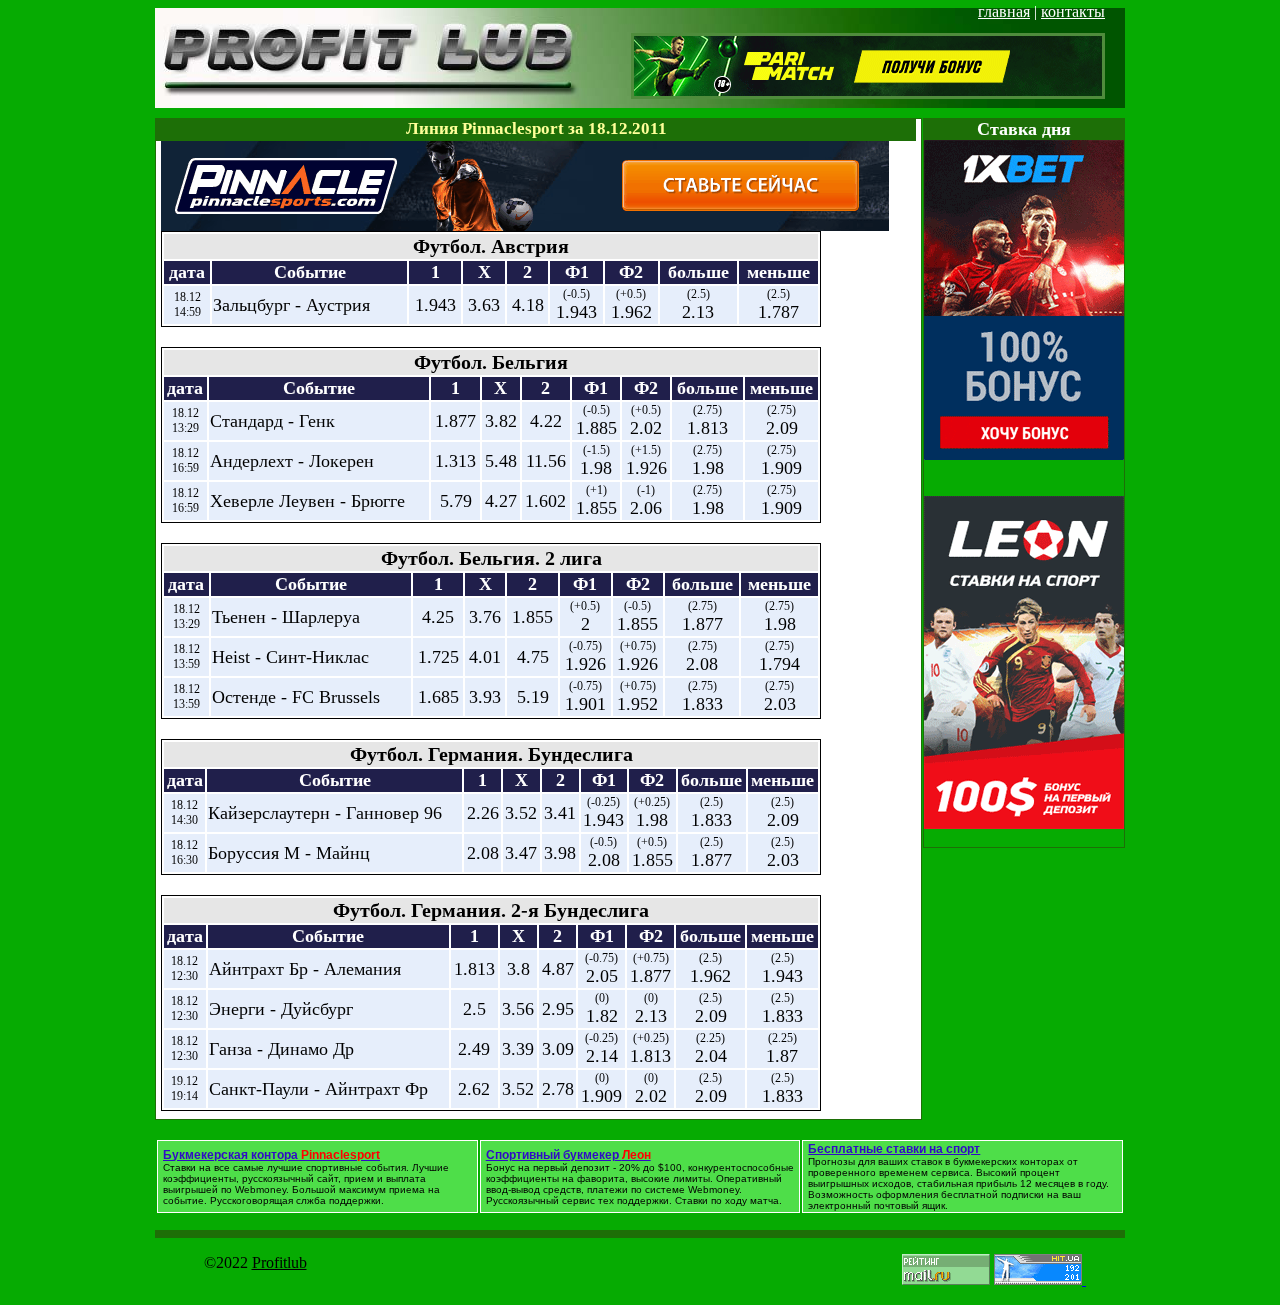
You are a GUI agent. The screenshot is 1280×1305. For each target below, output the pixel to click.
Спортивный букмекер (568, 1155)
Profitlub (279, 1262)
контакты (1073, 11)
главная (1004, 11)
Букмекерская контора (271, 1155)
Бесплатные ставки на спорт (894, 1149)
